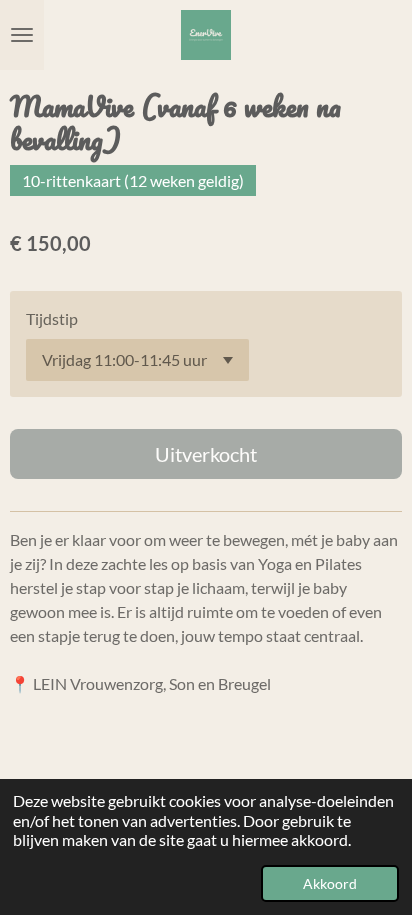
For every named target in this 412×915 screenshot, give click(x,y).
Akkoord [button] (330, 883)
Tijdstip (52, 318)
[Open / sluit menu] (22, 35)
